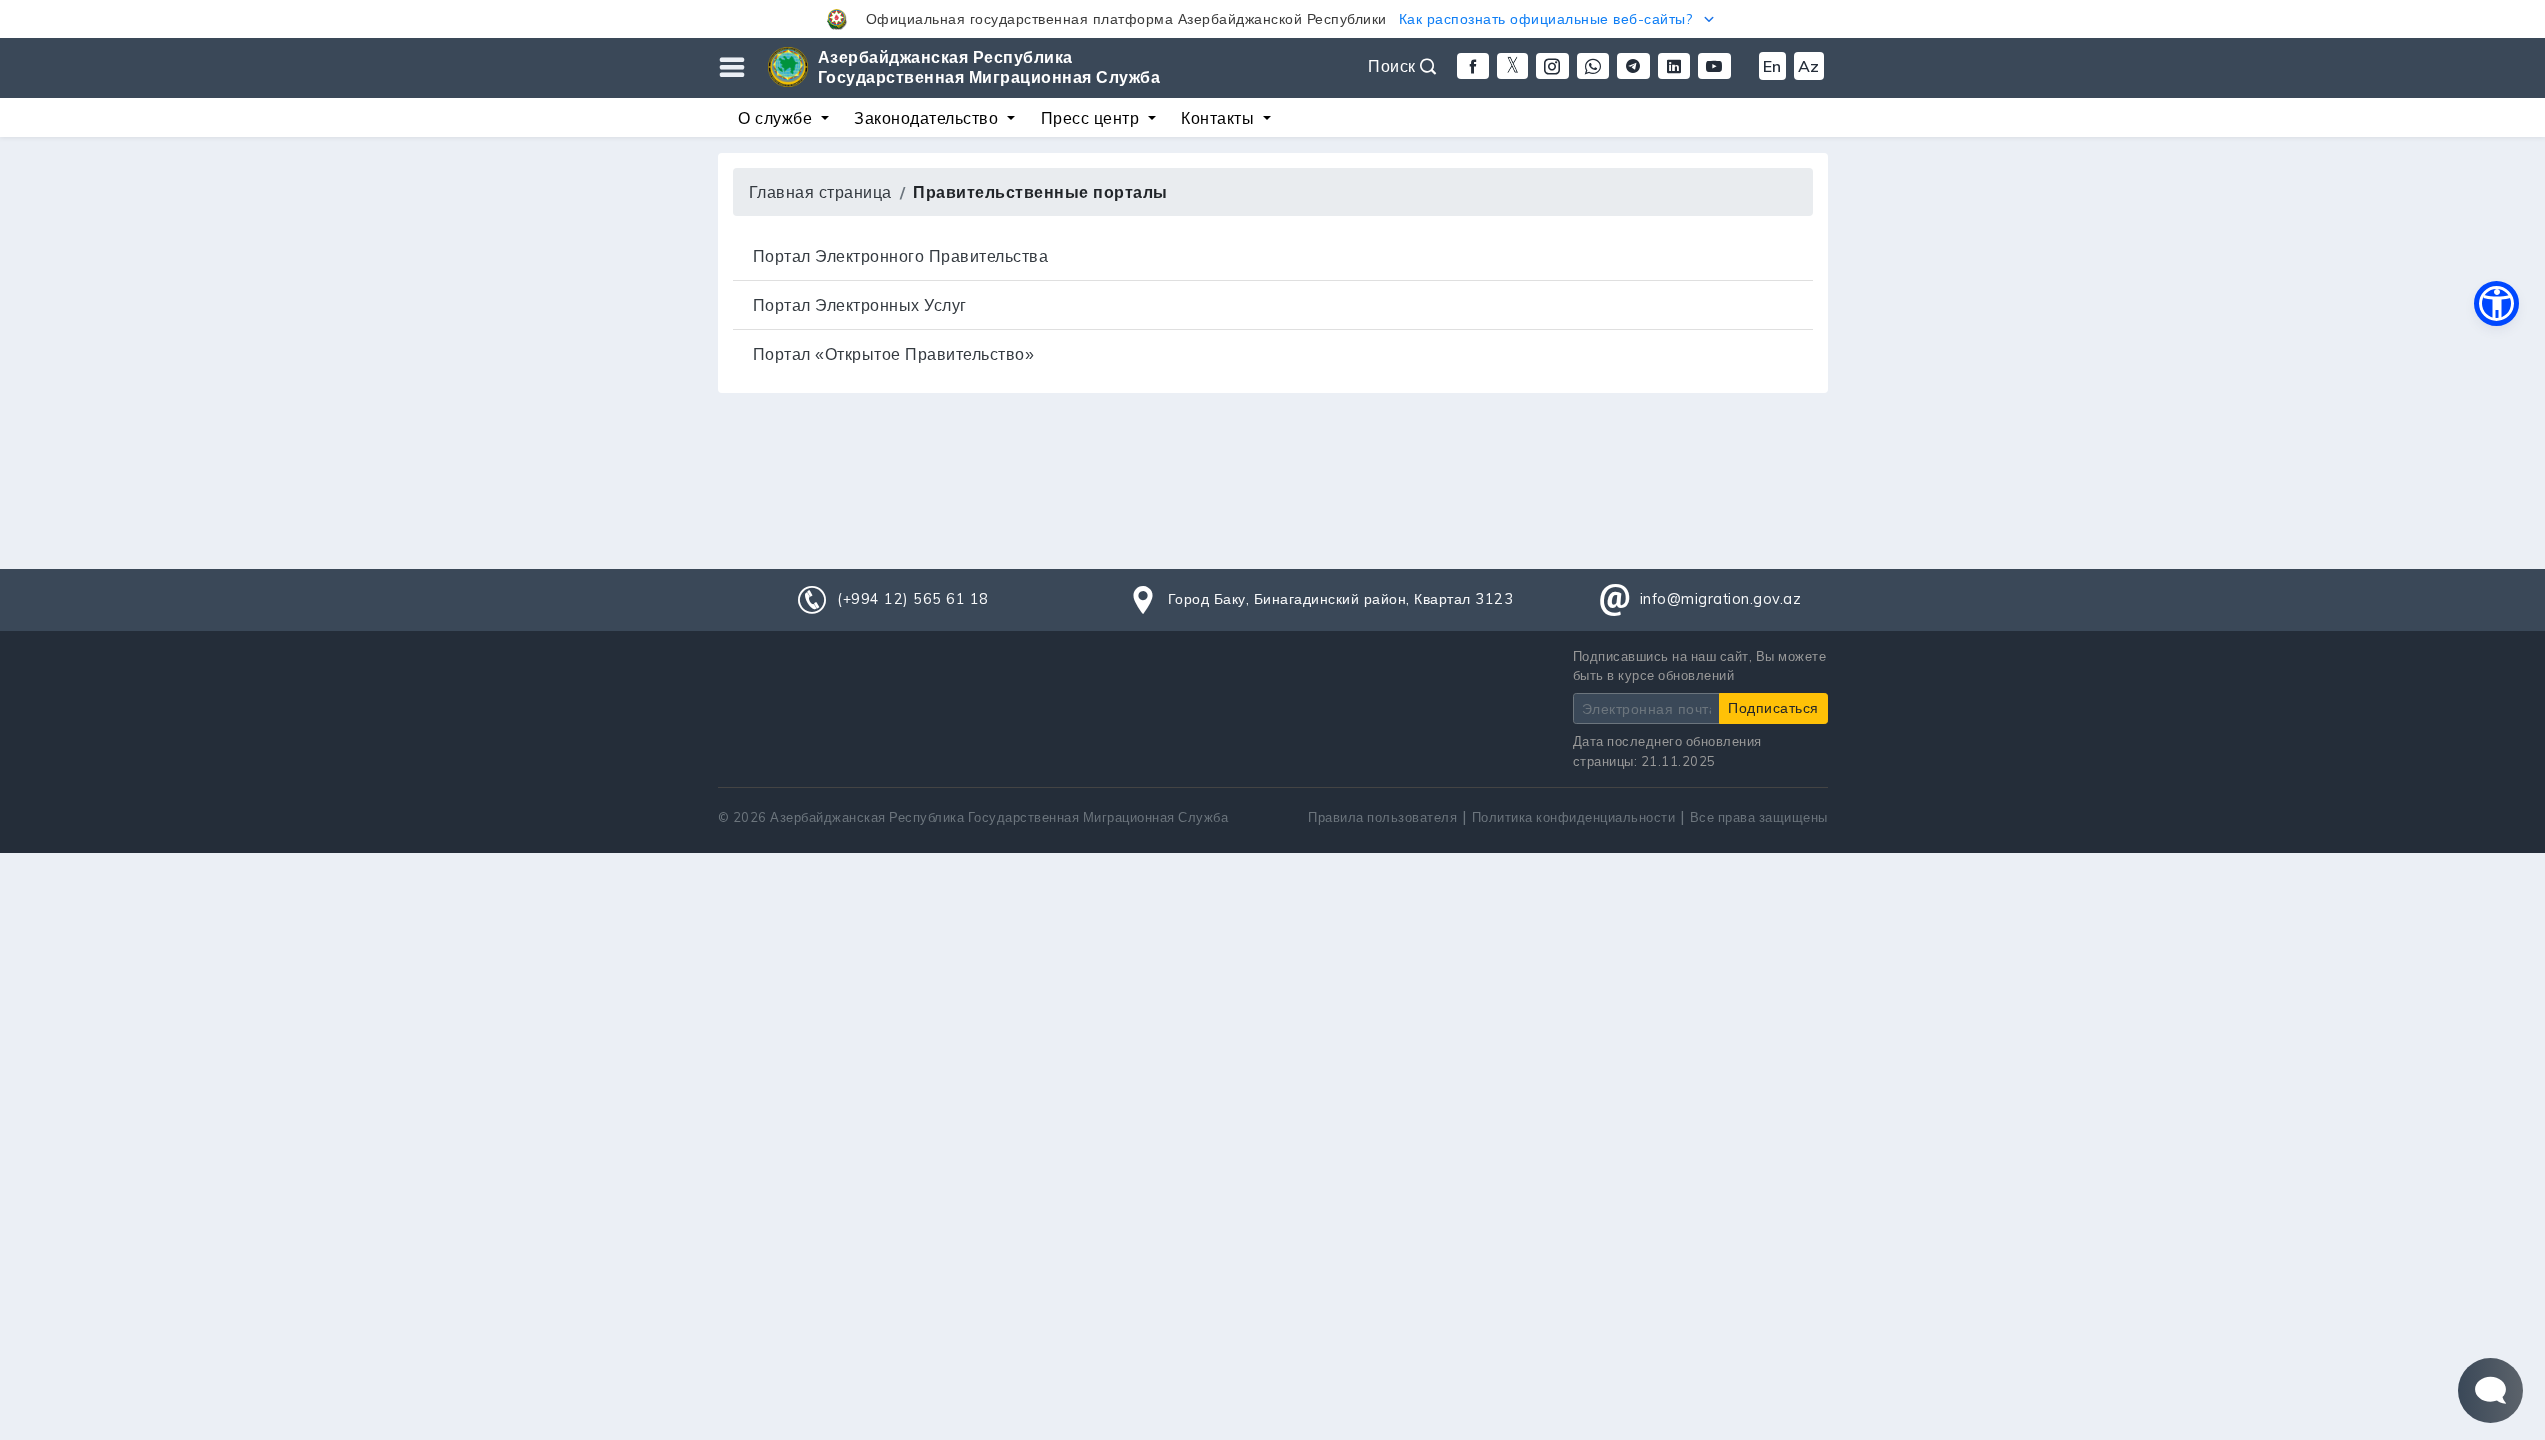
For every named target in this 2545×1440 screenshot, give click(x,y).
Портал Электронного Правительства (901, 256)
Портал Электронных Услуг (860, 305)
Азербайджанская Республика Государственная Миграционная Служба (989, 67)
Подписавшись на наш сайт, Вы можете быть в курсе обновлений (1700, 665)
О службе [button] (777, 118)
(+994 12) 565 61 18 (913, 599)
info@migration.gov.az (1721, 599)
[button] (1272, 19)
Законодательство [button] (928, 118)
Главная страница (820, 192)
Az (1809, 66)
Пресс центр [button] (1092, 118)
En (1772, 66)
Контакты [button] (1220, 118)
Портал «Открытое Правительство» (894, 354)
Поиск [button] (1394, 66)
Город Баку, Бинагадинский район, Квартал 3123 (1341, 599)
